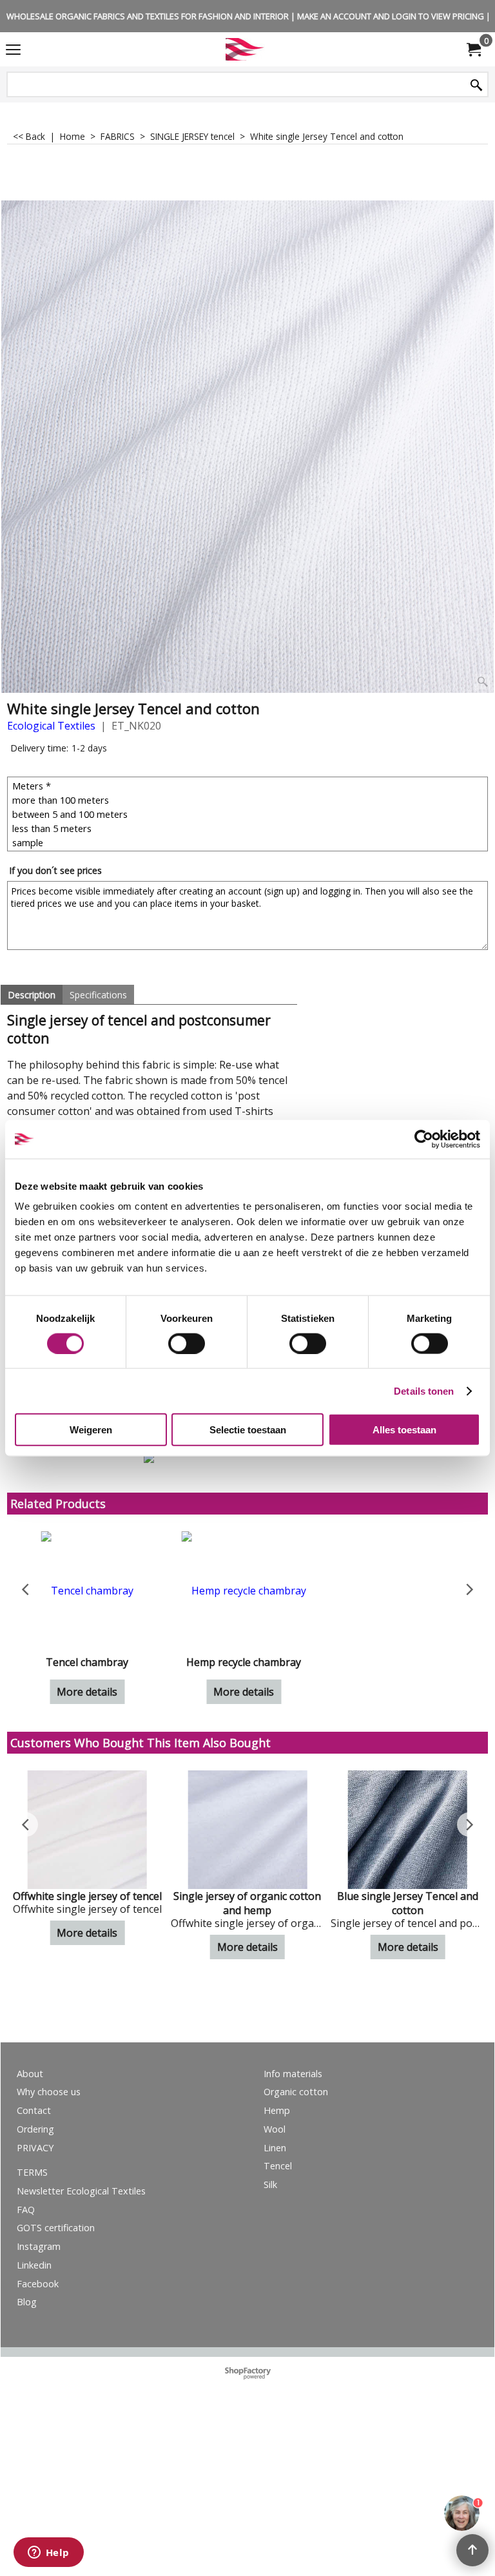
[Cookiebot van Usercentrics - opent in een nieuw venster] (424, 1139)
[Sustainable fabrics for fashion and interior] (245, 49)
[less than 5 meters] (249, 828)
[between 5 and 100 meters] (249, 814)
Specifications (98, 995)
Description (32, 995)
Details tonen (424, 1390)
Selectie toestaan (248, 1430)
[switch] (187, 1343)
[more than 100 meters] (249, 800)
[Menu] (13, 50)
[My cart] (473, 50)
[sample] (249, 842)
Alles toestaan (404, 1430)
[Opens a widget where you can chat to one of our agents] (48, 2553)
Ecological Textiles (51, 726)
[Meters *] (249, 786)
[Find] (476, 85)
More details (247, 1692)
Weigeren (91, 1430)
